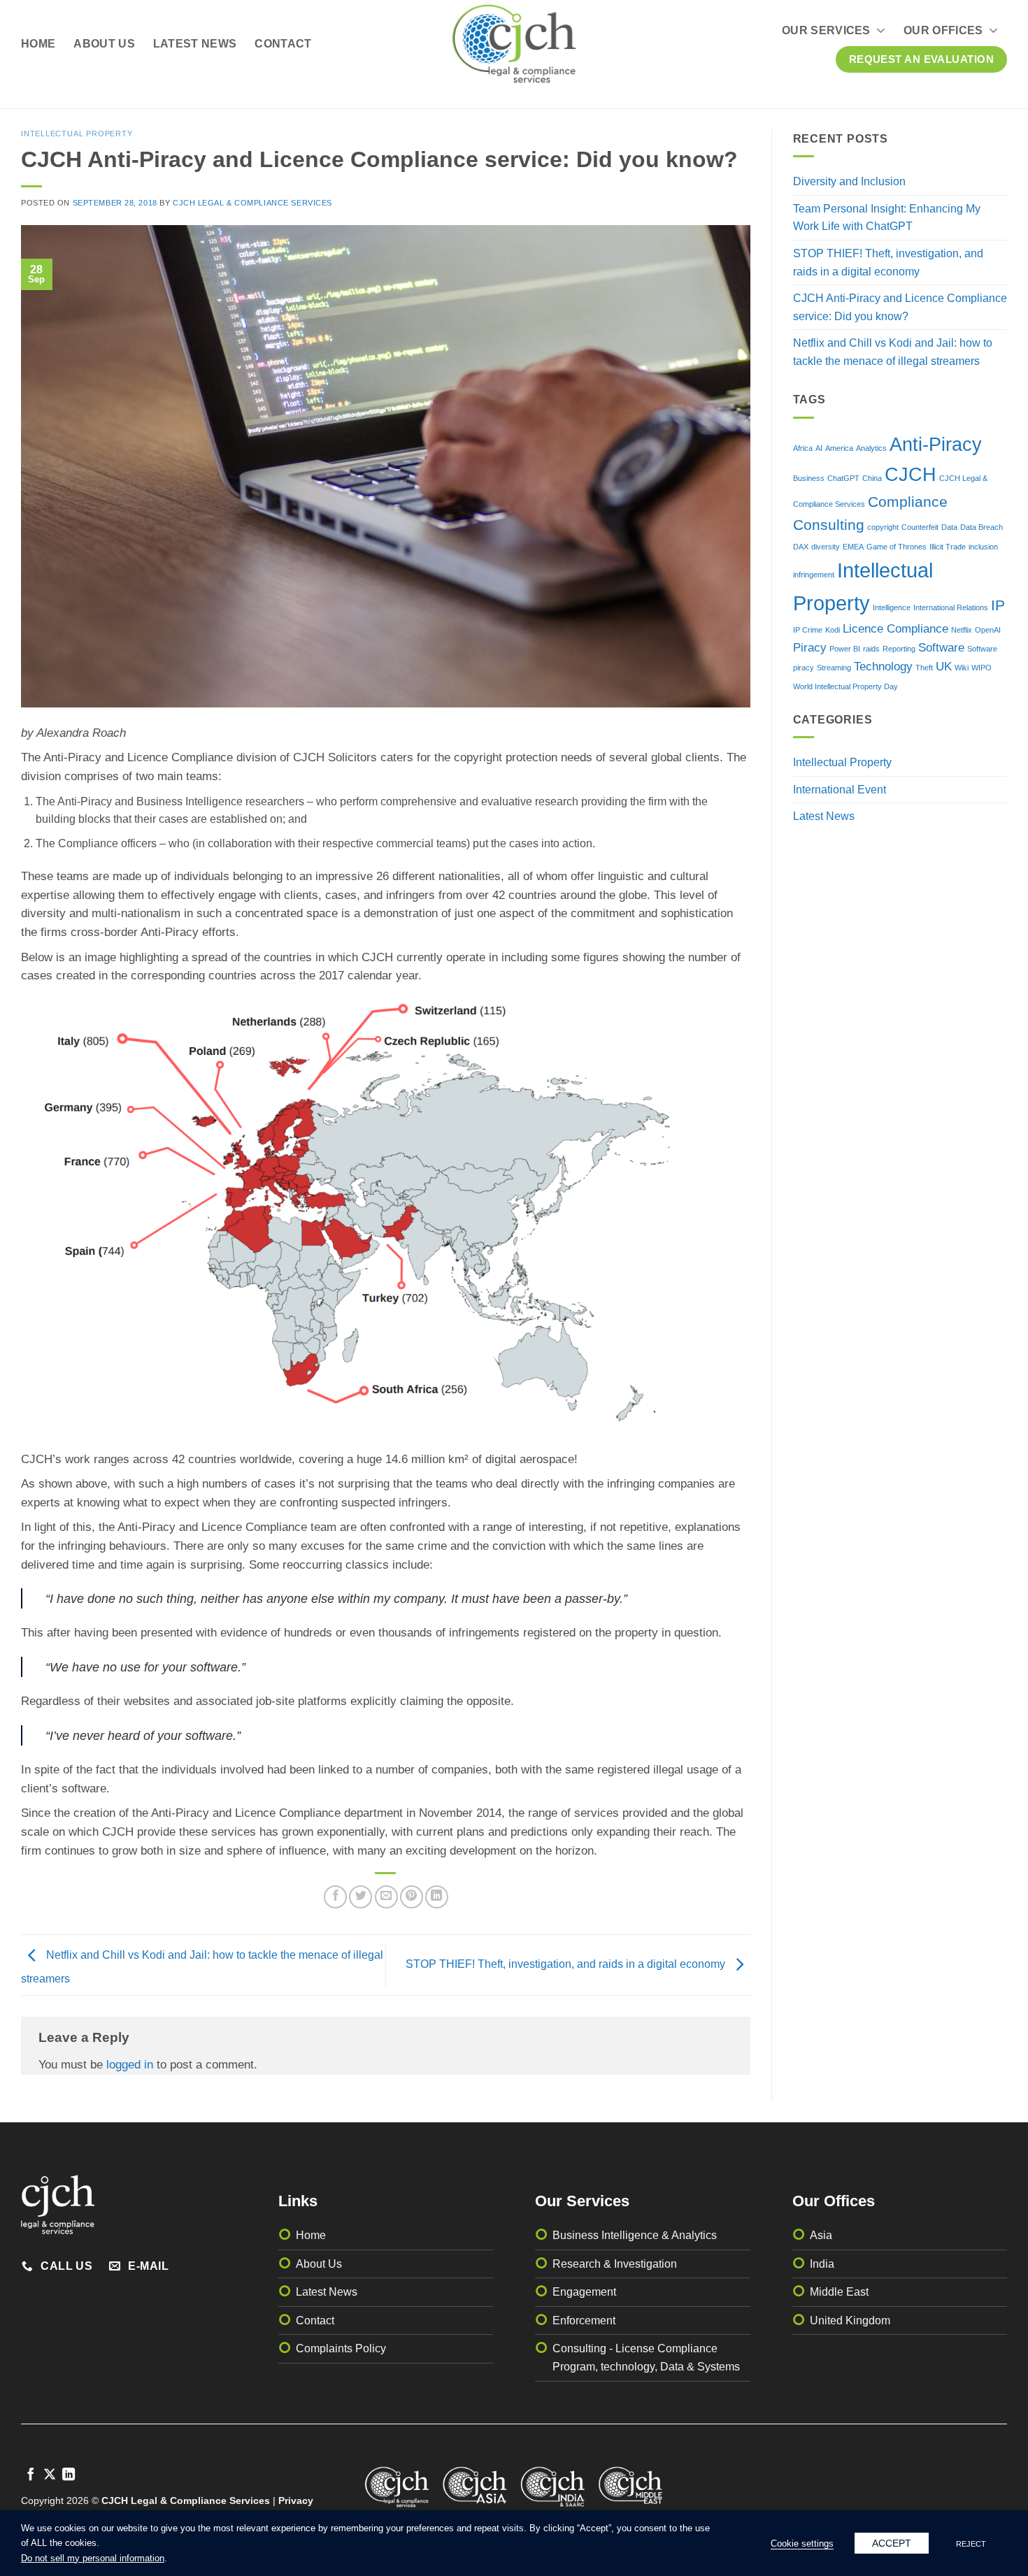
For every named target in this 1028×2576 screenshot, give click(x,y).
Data (949, 527)
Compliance (908, 502)
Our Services (826, 30)
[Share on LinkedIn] (437, 1897)
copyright (883, 527)
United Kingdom (850, 2320)
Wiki (962, 668)
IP (998, 605)
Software (941, 648)
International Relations (951, 607)
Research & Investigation (615, 2264)
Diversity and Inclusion (849, 181)
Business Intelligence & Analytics (635, 2235)
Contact (283, 44)
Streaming (834, 668)
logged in (130, 2065)
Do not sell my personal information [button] (93, 2558)
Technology (883, 667)
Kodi (833, 630)
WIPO (981, 668)
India (822, 2264)
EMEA (853, 547)
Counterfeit (920, 527)
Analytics (871, 448)
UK (944, 667)
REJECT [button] (971, 2544)
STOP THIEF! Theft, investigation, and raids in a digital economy (567, 1964)
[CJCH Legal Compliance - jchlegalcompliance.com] (514, 44)
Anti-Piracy (936, 445)
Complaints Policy (341, 2348)
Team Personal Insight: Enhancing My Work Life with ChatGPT (887, 218)
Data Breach (981, 527)
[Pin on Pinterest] (412, 1897)
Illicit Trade (948, 547)
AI (819, 448)
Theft (924, 668)
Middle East (839, 2292)
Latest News (195, 44)
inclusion (983, 547)
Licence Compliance (895, 629)
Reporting (899, 649)
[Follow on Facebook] (31, 2475)
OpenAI (988, 630)
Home (38, 44)
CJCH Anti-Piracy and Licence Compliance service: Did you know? (900, 307)
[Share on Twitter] (360, 1897)
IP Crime (808, 630)
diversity (826, 547)
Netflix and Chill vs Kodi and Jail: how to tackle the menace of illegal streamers (893, 352)
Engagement (584, 2292)
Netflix (962, 630)
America (839, 448)
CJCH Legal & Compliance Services (252, 203)
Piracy (810, 648)
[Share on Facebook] (335, 1897)
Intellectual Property (77, 134)
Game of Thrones (897, 547)
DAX (801, 547)
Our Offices (943, 30)
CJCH (911, 475)
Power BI (845, 649)
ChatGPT (843, 478)
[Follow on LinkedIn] (69, 2475)
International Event (840, 790)
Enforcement (584, 2320)
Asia (821, 2235)
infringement (814, 575)
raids (871, 649)
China (872, 478)
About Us (104, 44)
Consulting (829, 525)
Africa (803, 448)
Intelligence (892, 607)
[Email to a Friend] (386, 1897)
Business (809, 478)
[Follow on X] (50, 2475)
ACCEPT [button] (892, 2543)
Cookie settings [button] (802, 2543)
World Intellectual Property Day (845, 686)
